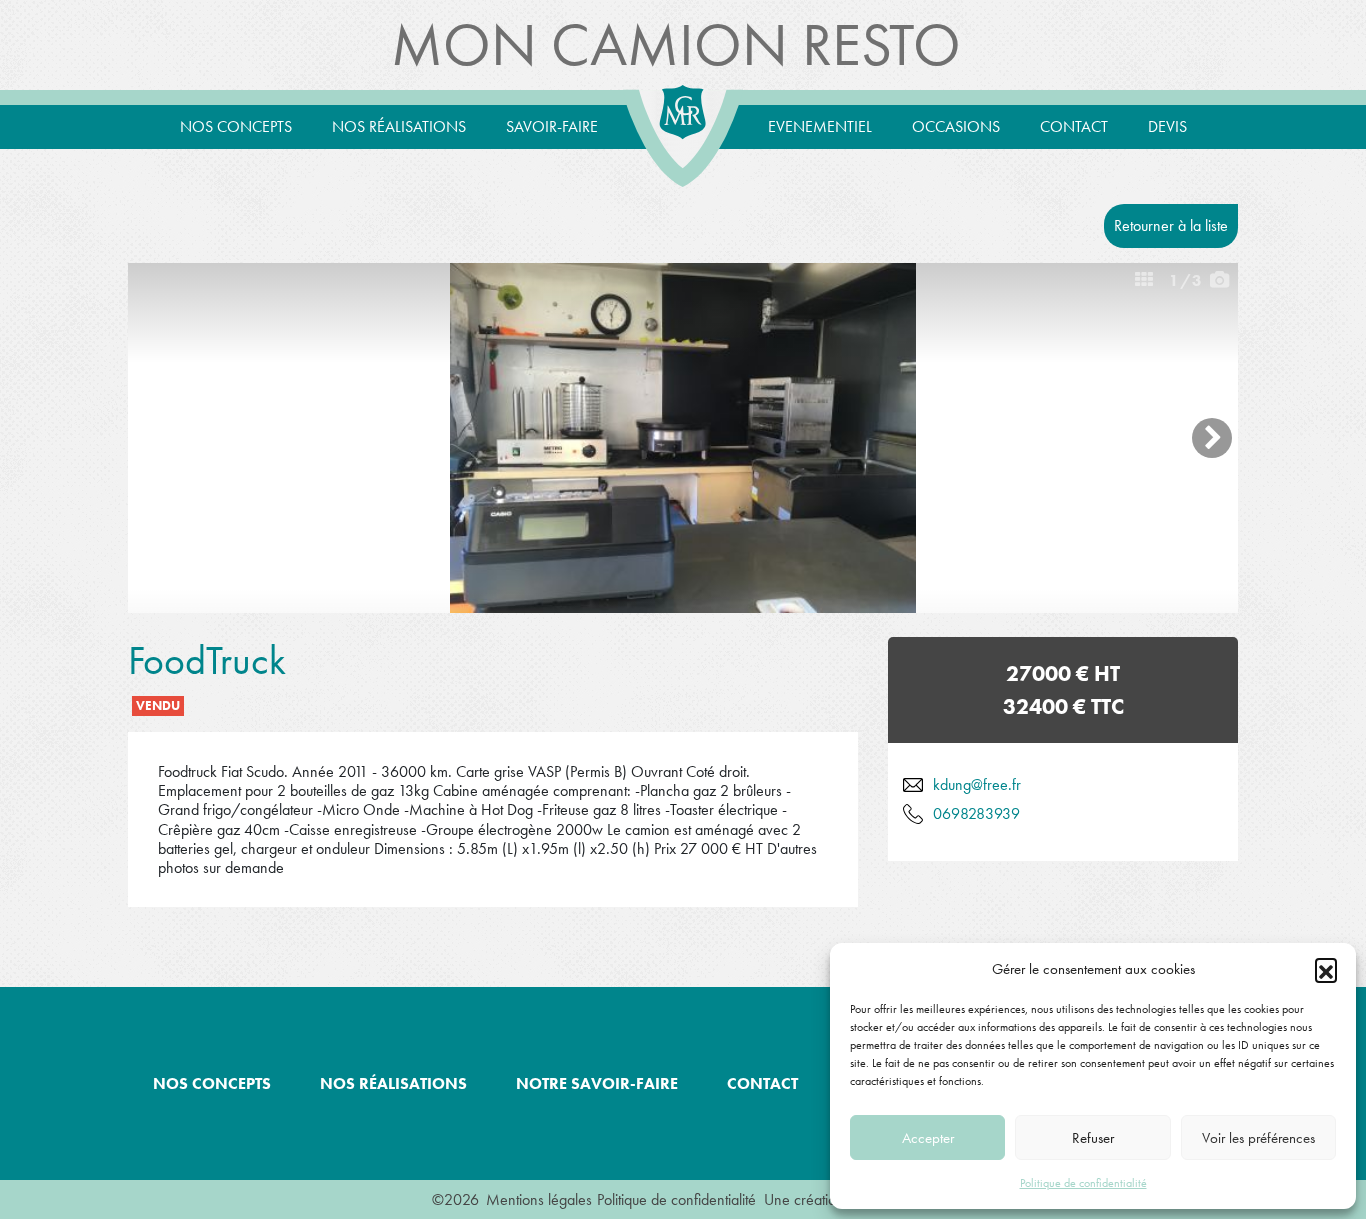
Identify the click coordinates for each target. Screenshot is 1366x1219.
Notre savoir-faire (597, 1083)
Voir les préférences (1258, 1138)
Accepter (928, 1138)
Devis (1167, 126)
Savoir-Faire (552, 126)
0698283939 (976, 813)
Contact (1074, 126)
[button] (1326, 969)
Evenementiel (820, 126)
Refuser (1093, 1138)
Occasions (956, 126)
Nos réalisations (399, 126)
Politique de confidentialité (1083, 1183)
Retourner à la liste (1171, 225)
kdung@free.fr (977, 784)
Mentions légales (539, 1199)
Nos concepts (236, 126)
